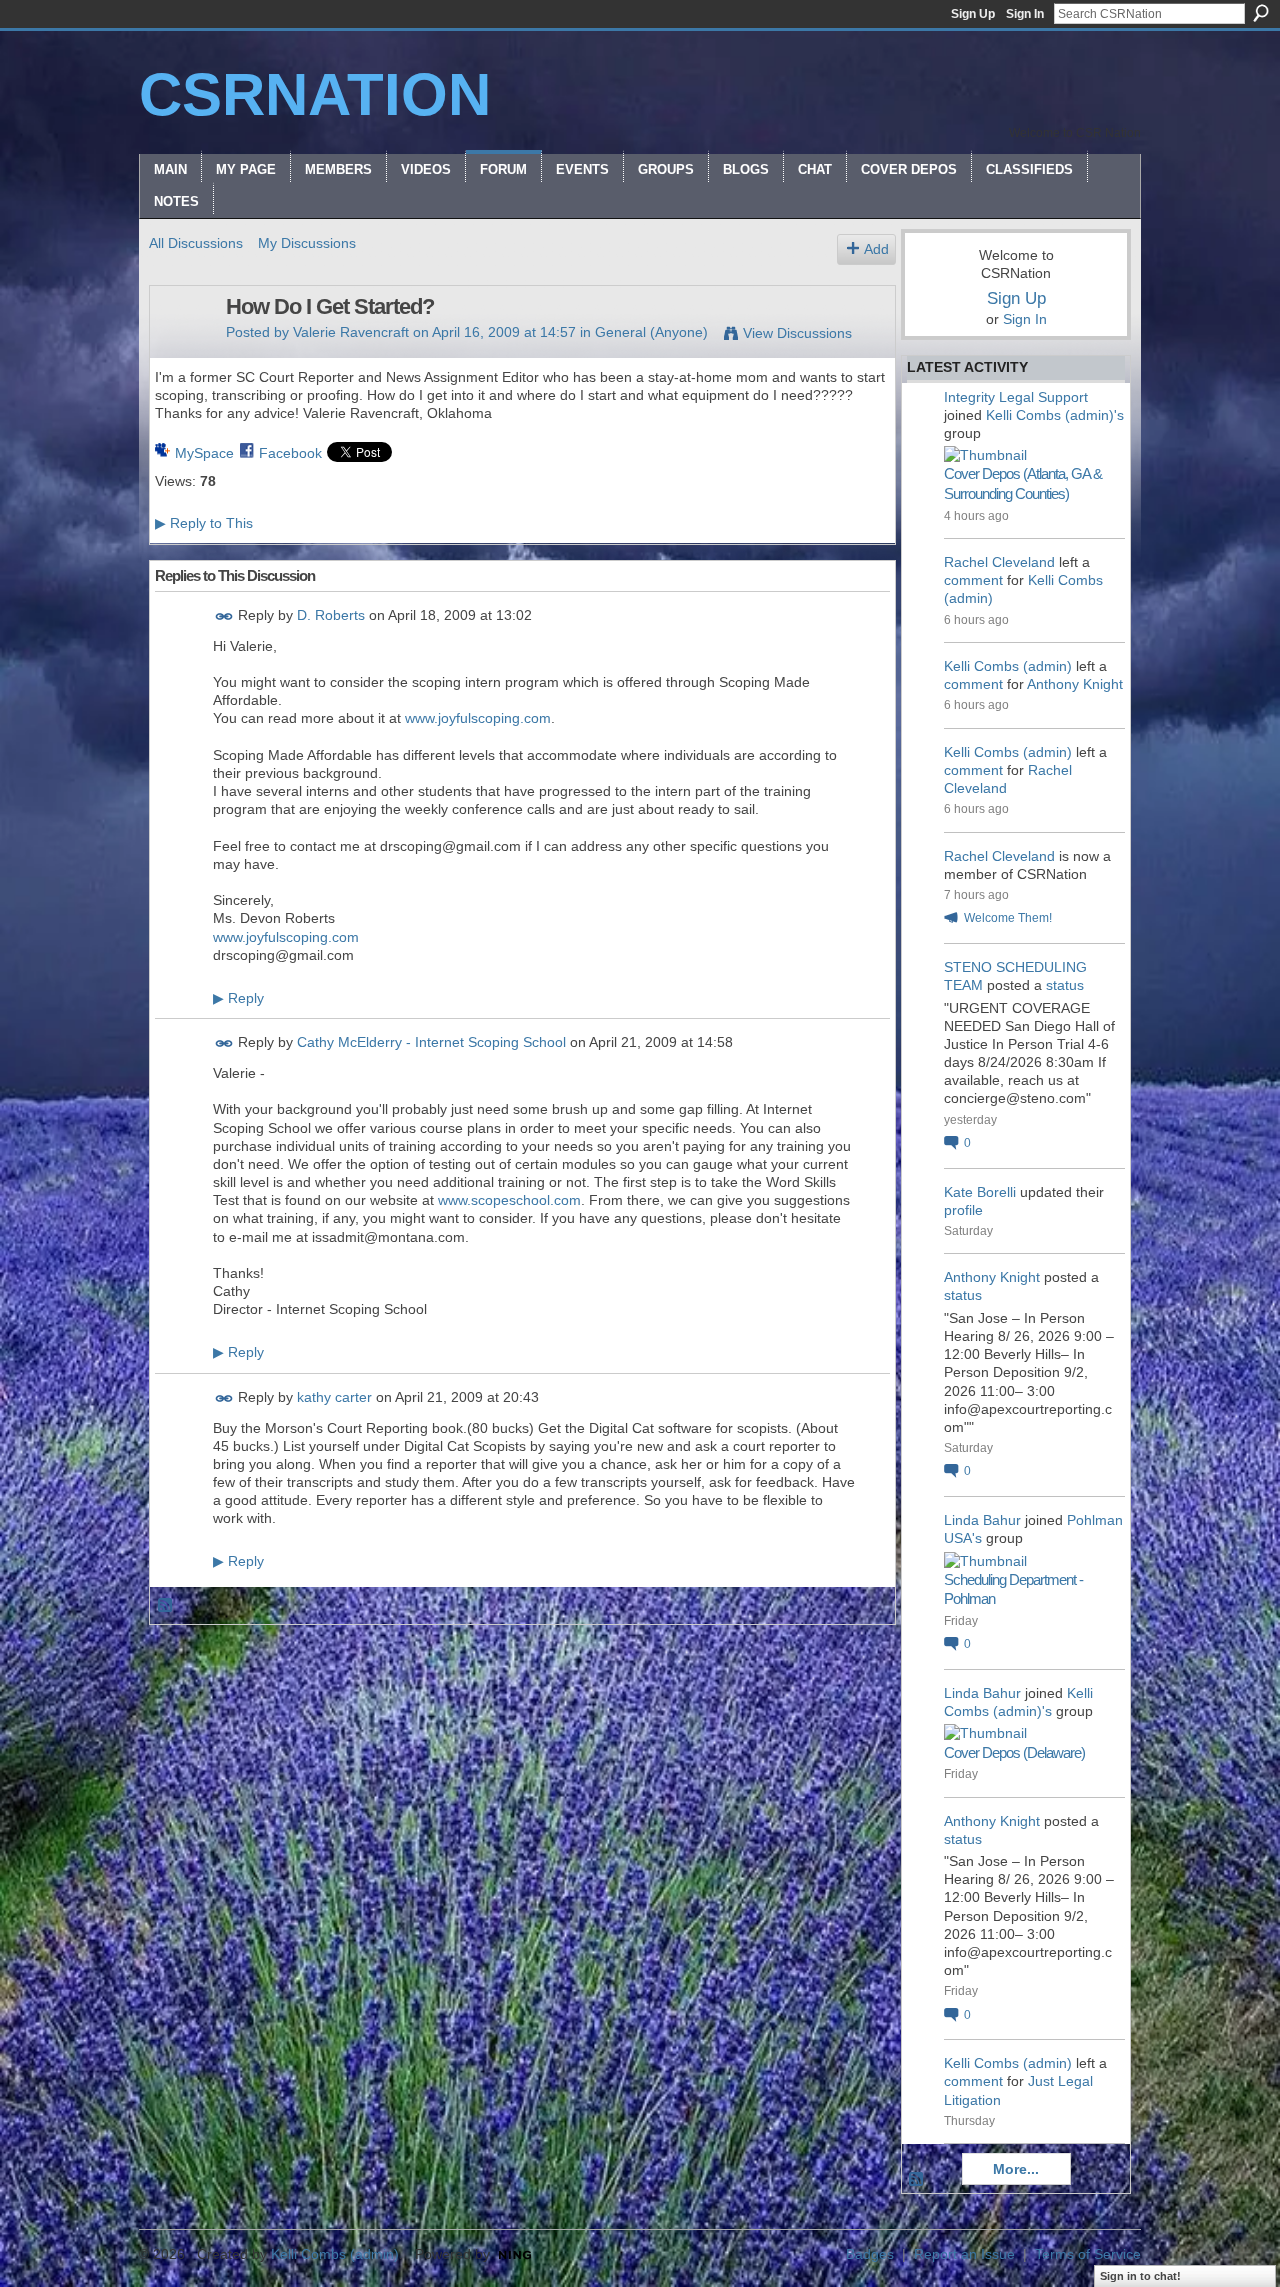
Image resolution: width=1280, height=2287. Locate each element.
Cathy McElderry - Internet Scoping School (431, 1042)
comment (973, 580)
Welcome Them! (1008, 918)
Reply (238, 998)
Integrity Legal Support (1016, 397)
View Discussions (797, 333)
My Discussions (307, 243)
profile (963, 1210)
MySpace (204, 453)
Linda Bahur (982, 1520)
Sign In (1025, 14)
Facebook (290, 453)
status (1065, 985)
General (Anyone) (651, 332)
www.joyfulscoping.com (478, 718)
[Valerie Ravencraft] (182, 349)
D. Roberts (331, 615)
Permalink (224, 616)
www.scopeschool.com (509, 1200)
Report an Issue (964, 2254)
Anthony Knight (1075, 684)
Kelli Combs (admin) (1008, 666)
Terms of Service (1088, 2254)
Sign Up (973, 14)
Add (876, 249)
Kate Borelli (980, 1192)
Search (1261, 13)
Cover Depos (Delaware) (1014, 1752)
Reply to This (204, 523)
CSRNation (315, 94)
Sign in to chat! (1140, 2276)
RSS (166, 1606)
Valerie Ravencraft (351, 332)
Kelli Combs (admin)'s (1055, 415)
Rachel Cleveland (999, 562)
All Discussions (196, 243)
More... (1016, 2169)
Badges (870, 2254)
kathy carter (334, 1397)
